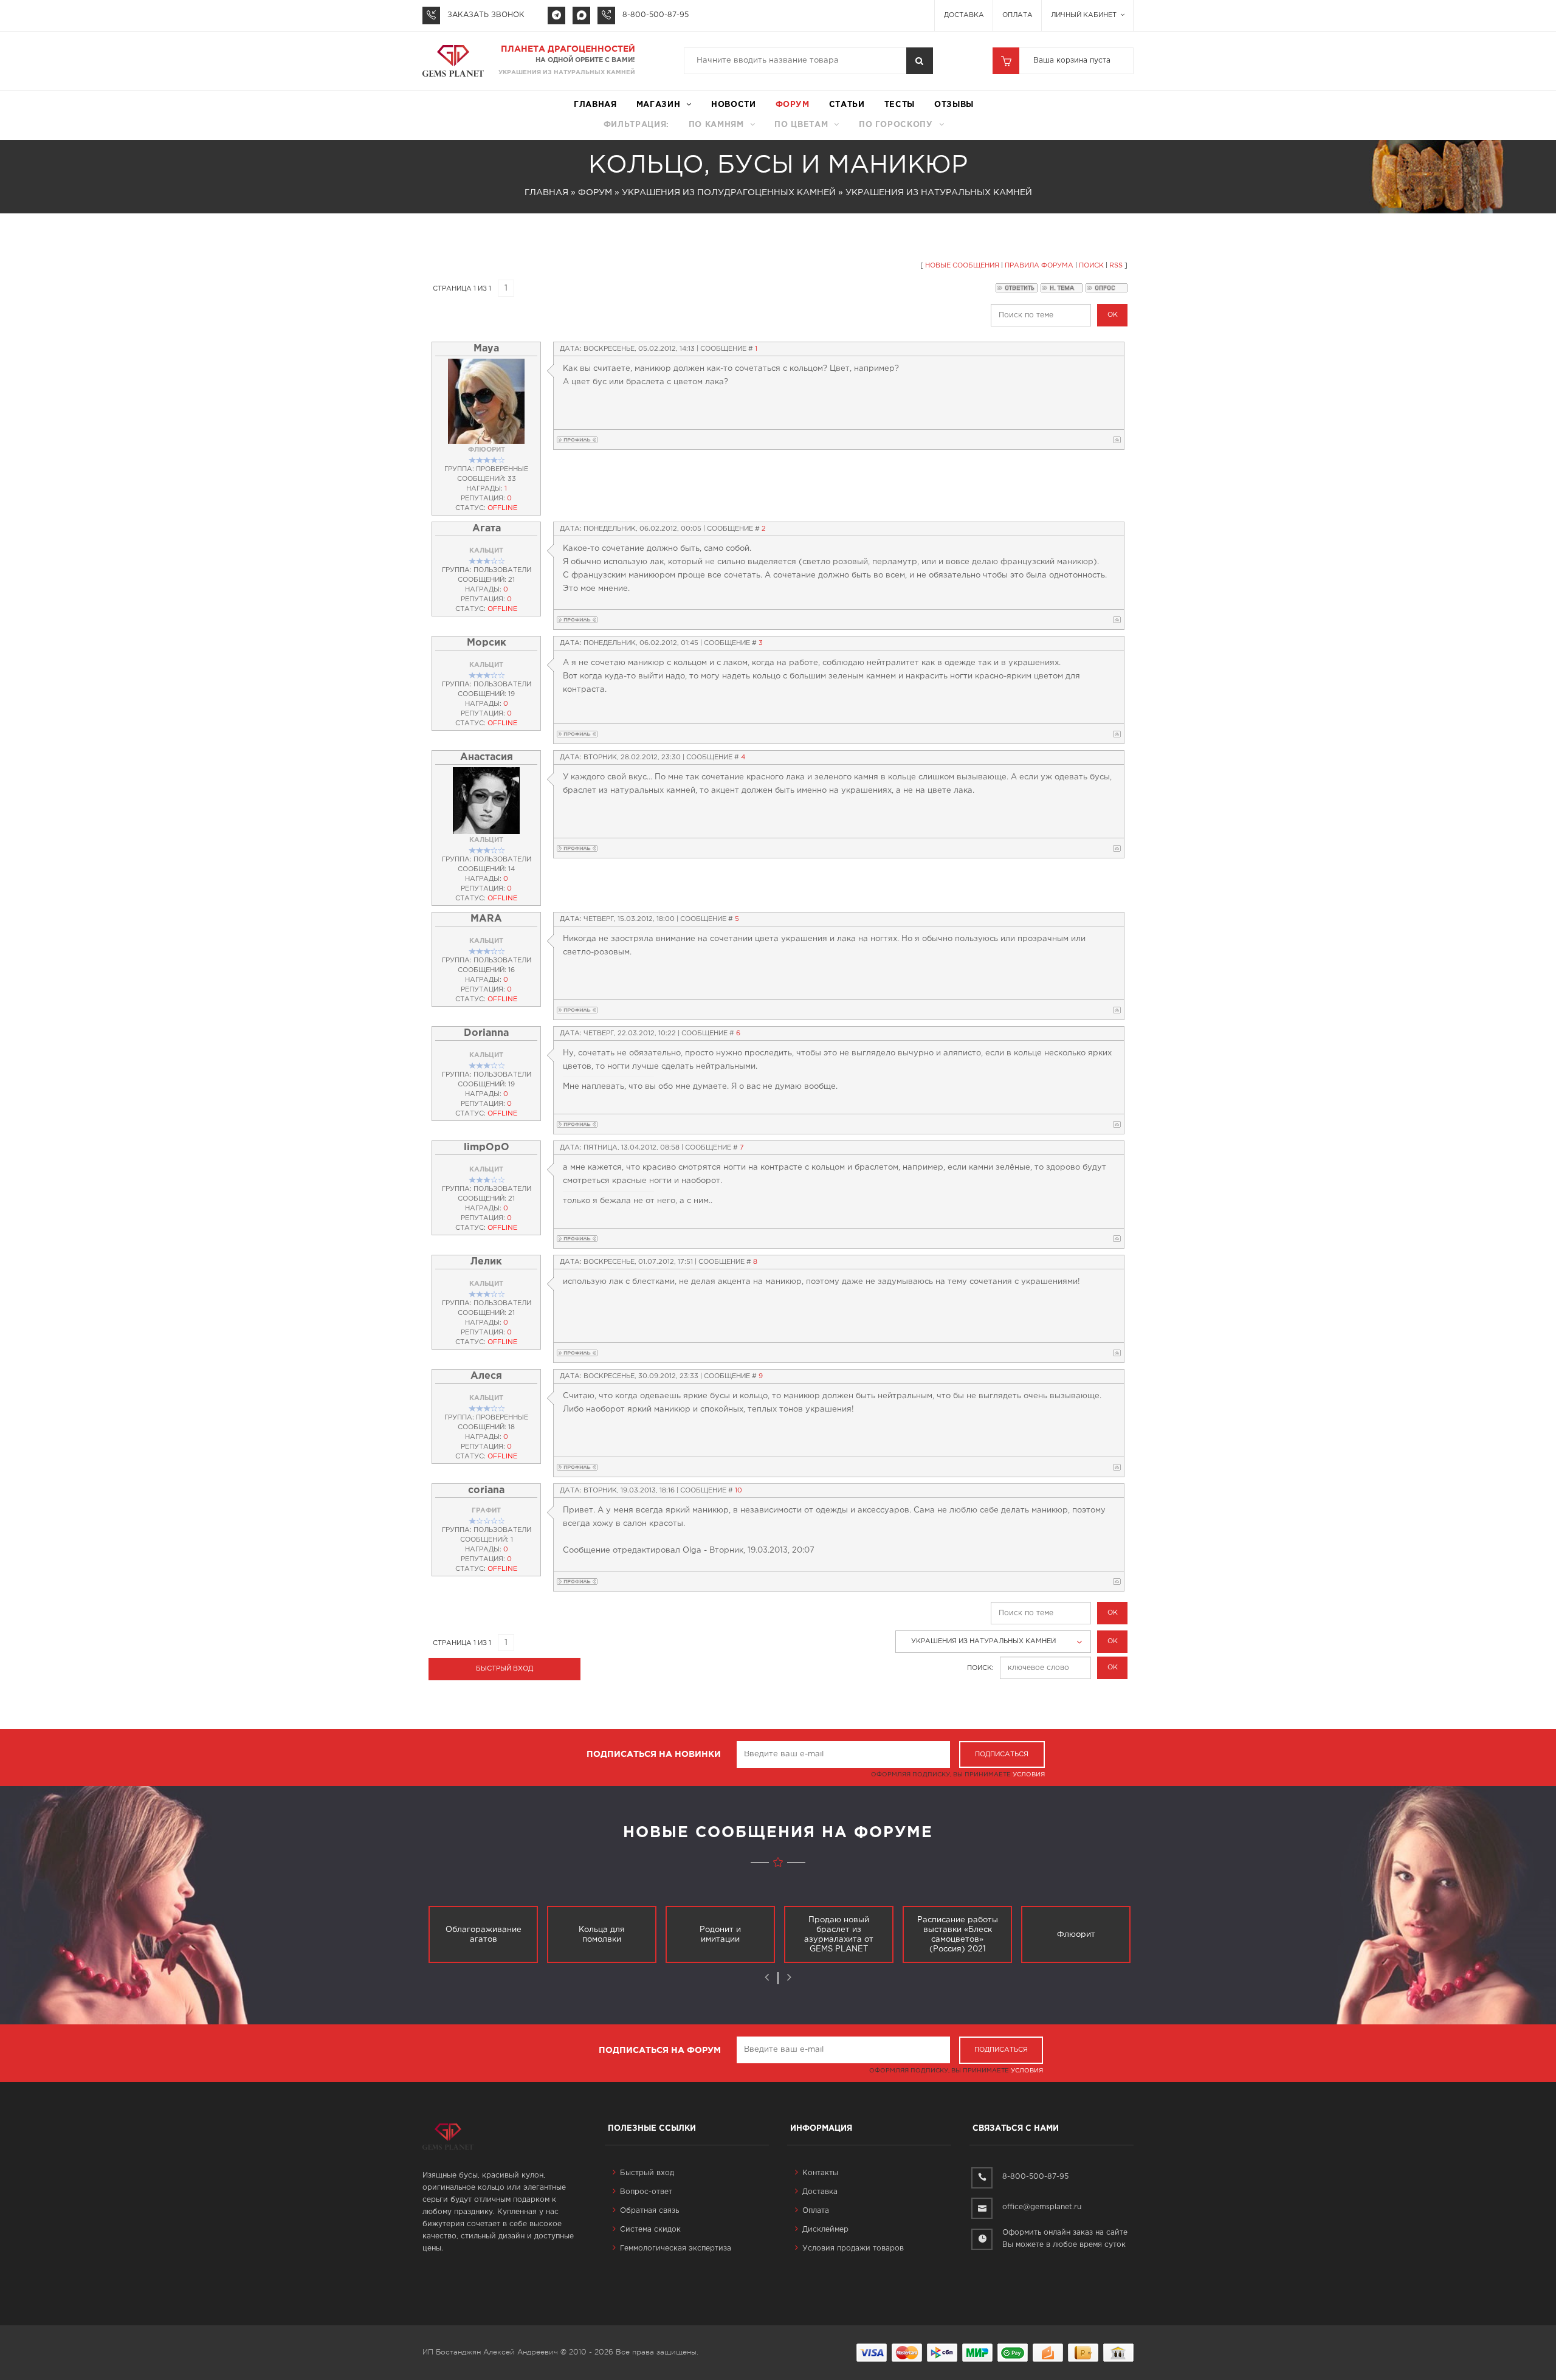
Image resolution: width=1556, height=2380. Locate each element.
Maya (486, 349)
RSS (1116, 266)
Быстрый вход (647, 2173)
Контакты (820, 2173)
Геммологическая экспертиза (676, 2248)
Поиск (1091, 266)
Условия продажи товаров (853, 2248)
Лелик (486, 1262)
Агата (487, 529)
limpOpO (487, 1147)
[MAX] (581, 16)
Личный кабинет (1085, 15)
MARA (486, 919)
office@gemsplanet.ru (1042, 2207)
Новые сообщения (962, 266)
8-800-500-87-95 (656, 15)
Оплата (1017, 15)
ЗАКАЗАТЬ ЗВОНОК (486, 15)
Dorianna (486, 1033)
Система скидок (650, 2230)
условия (1029, 1775)
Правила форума (1039, 266)
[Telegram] (556, 16)
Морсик (487, 643)
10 (738, 1491)
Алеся (486, 1376)
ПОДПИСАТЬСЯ (1002, 1754)
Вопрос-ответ (646, 2192)
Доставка (964, 15)
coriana (486, 1490)
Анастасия (487, 757)
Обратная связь (649, 2211)
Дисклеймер (825, 2230)
